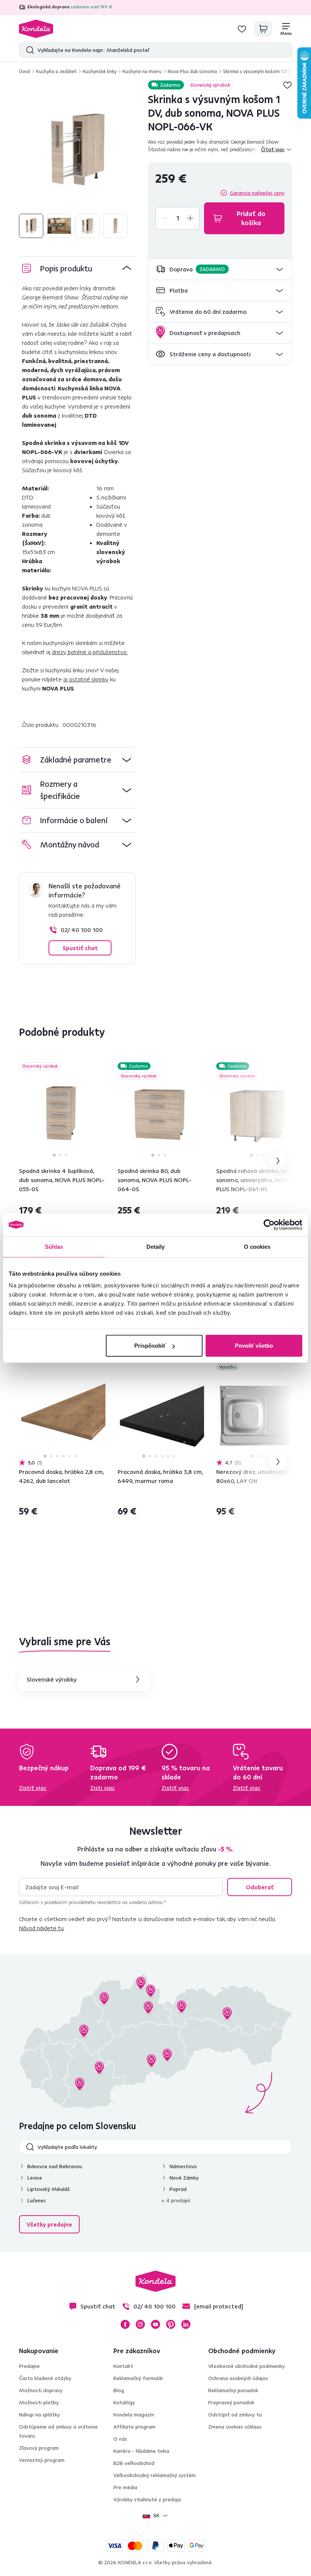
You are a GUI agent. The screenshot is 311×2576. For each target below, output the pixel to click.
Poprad (178, 2189)
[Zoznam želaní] (242, 29)
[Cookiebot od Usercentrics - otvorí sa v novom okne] (269, 1225)
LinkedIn (186, 2324)
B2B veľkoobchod (134, 2463)
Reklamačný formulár (138, 2378)
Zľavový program (39, 2448)
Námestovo (183, 2166)
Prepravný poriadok (231, 2402)
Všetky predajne (49, 2224)
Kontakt (123, 2366)
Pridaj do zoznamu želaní (287, 85)
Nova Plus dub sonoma (192, 71)
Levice (35, 2178)
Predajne (29, 2366)
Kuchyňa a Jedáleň (56, 71)
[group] (77, 151)
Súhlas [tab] (54, 1246)
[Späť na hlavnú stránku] (36, 29)
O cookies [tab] (257, 1246)
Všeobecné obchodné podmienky (247, 2366)
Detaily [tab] (156, 1246)
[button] (220, 269)
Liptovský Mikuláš (49, 2189)
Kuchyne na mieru (142, 71)
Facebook (125, 2324)
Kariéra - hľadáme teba (141, 2451)
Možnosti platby (39, 2402)
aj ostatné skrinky (86, 679)
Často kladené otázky (45, 2378)
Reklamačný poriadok (233, 2390)
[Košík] (263, 29)
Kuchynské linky (100, 71)
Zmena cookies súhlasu (235, 2427)
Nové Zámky (184, 2178)
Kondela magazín (134, 2415)
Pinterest (171, 2324)
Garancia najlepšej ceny (257, 193)
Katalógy (124, 2402)
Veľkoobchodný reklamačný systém (155, 2475)
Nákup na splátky (39, 2415)
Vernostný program (42, 2460)
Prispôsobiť (150, 1346)
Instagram (140, 2324)
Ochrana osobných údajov (238, 2378)
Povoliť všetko (254, 1346)
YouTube (155, 2324)
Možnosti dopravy (41, 2390)
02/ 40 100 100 (82, 930)
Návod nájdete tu (41, 1928)
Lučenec (37, 2200)
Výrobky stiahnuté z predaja (147, 2499)
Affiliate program (134, 2427)
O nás (120, 2439)
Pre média (125, 2487)
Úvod (24, 71)
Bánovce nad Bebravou (55, 2166)
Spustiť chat (80, 948)
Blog (119, 2390)
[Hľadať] (28, 50)
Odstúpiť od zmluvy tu (235, 2415)
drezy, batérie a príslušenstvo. (90, 652)
